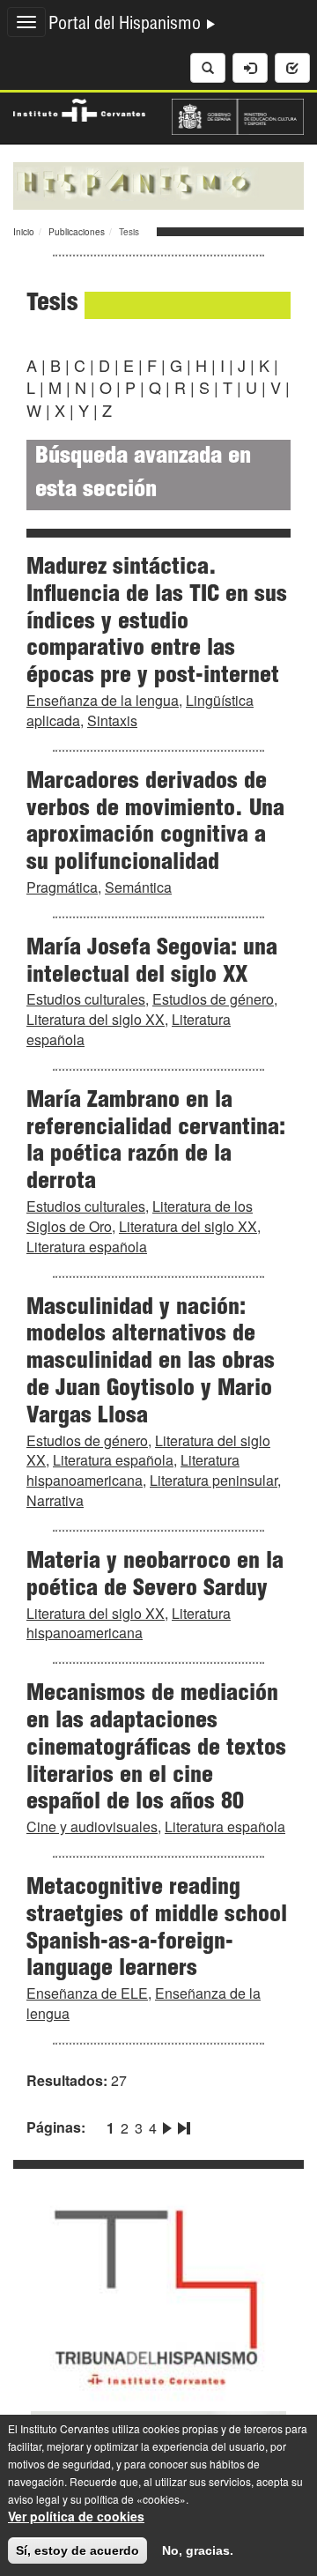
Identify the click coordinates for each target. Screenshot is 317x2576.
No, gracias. (198, 2550)
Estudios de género (213, 999)
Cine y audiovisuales (92, 1826)
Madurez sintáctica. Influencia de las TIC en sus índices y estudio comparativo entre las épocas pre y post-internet (157, 623)
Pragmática (62, 887)
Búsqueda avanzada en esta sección (143, 475)
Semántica (138, 887)
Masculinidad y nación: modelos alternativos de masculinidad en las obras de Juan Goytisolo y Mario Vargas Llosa (151, 1363)
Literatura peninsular (214, 1480)
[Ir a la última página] (182, 2125)
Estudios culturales (86, 999)
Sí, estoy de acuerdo (77, 2550)
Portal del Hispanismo (127, 26)
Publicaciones (77, 232)
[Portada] (158, 184)
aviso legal (34, 2499)
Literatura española (87, 1247)
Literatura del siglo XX (96, 1019)
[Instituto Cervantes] (79, 108)
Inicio (24, 232)
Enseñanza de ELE (87, 1993)
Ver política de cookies (76, 2516)
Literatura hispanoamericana (133, 1470)
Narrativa (55, 1500)
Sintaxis (112, 720)
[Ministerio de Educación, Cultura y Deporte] (238, 115)
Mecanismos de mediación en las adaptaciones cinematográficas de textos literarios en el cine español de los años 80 (156, 1749)
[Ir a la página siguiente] (167, 2125)
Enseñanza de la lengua (103, 700)
